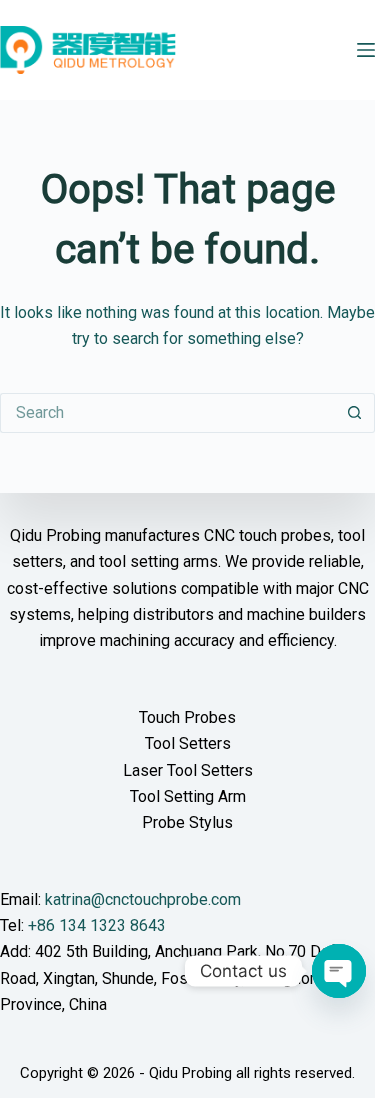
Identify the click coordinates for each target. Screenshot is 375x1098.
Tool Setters (188, 743)
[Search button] (355, 413)
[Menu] (366, 50)
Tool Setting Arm (188, 796)
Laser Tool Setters (188, 770)
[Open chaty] (339, 971)
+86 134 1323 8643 (97, 925)
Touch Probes (187, 717)
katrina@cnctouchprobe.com (143, 899)
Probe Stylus (187, 822)
